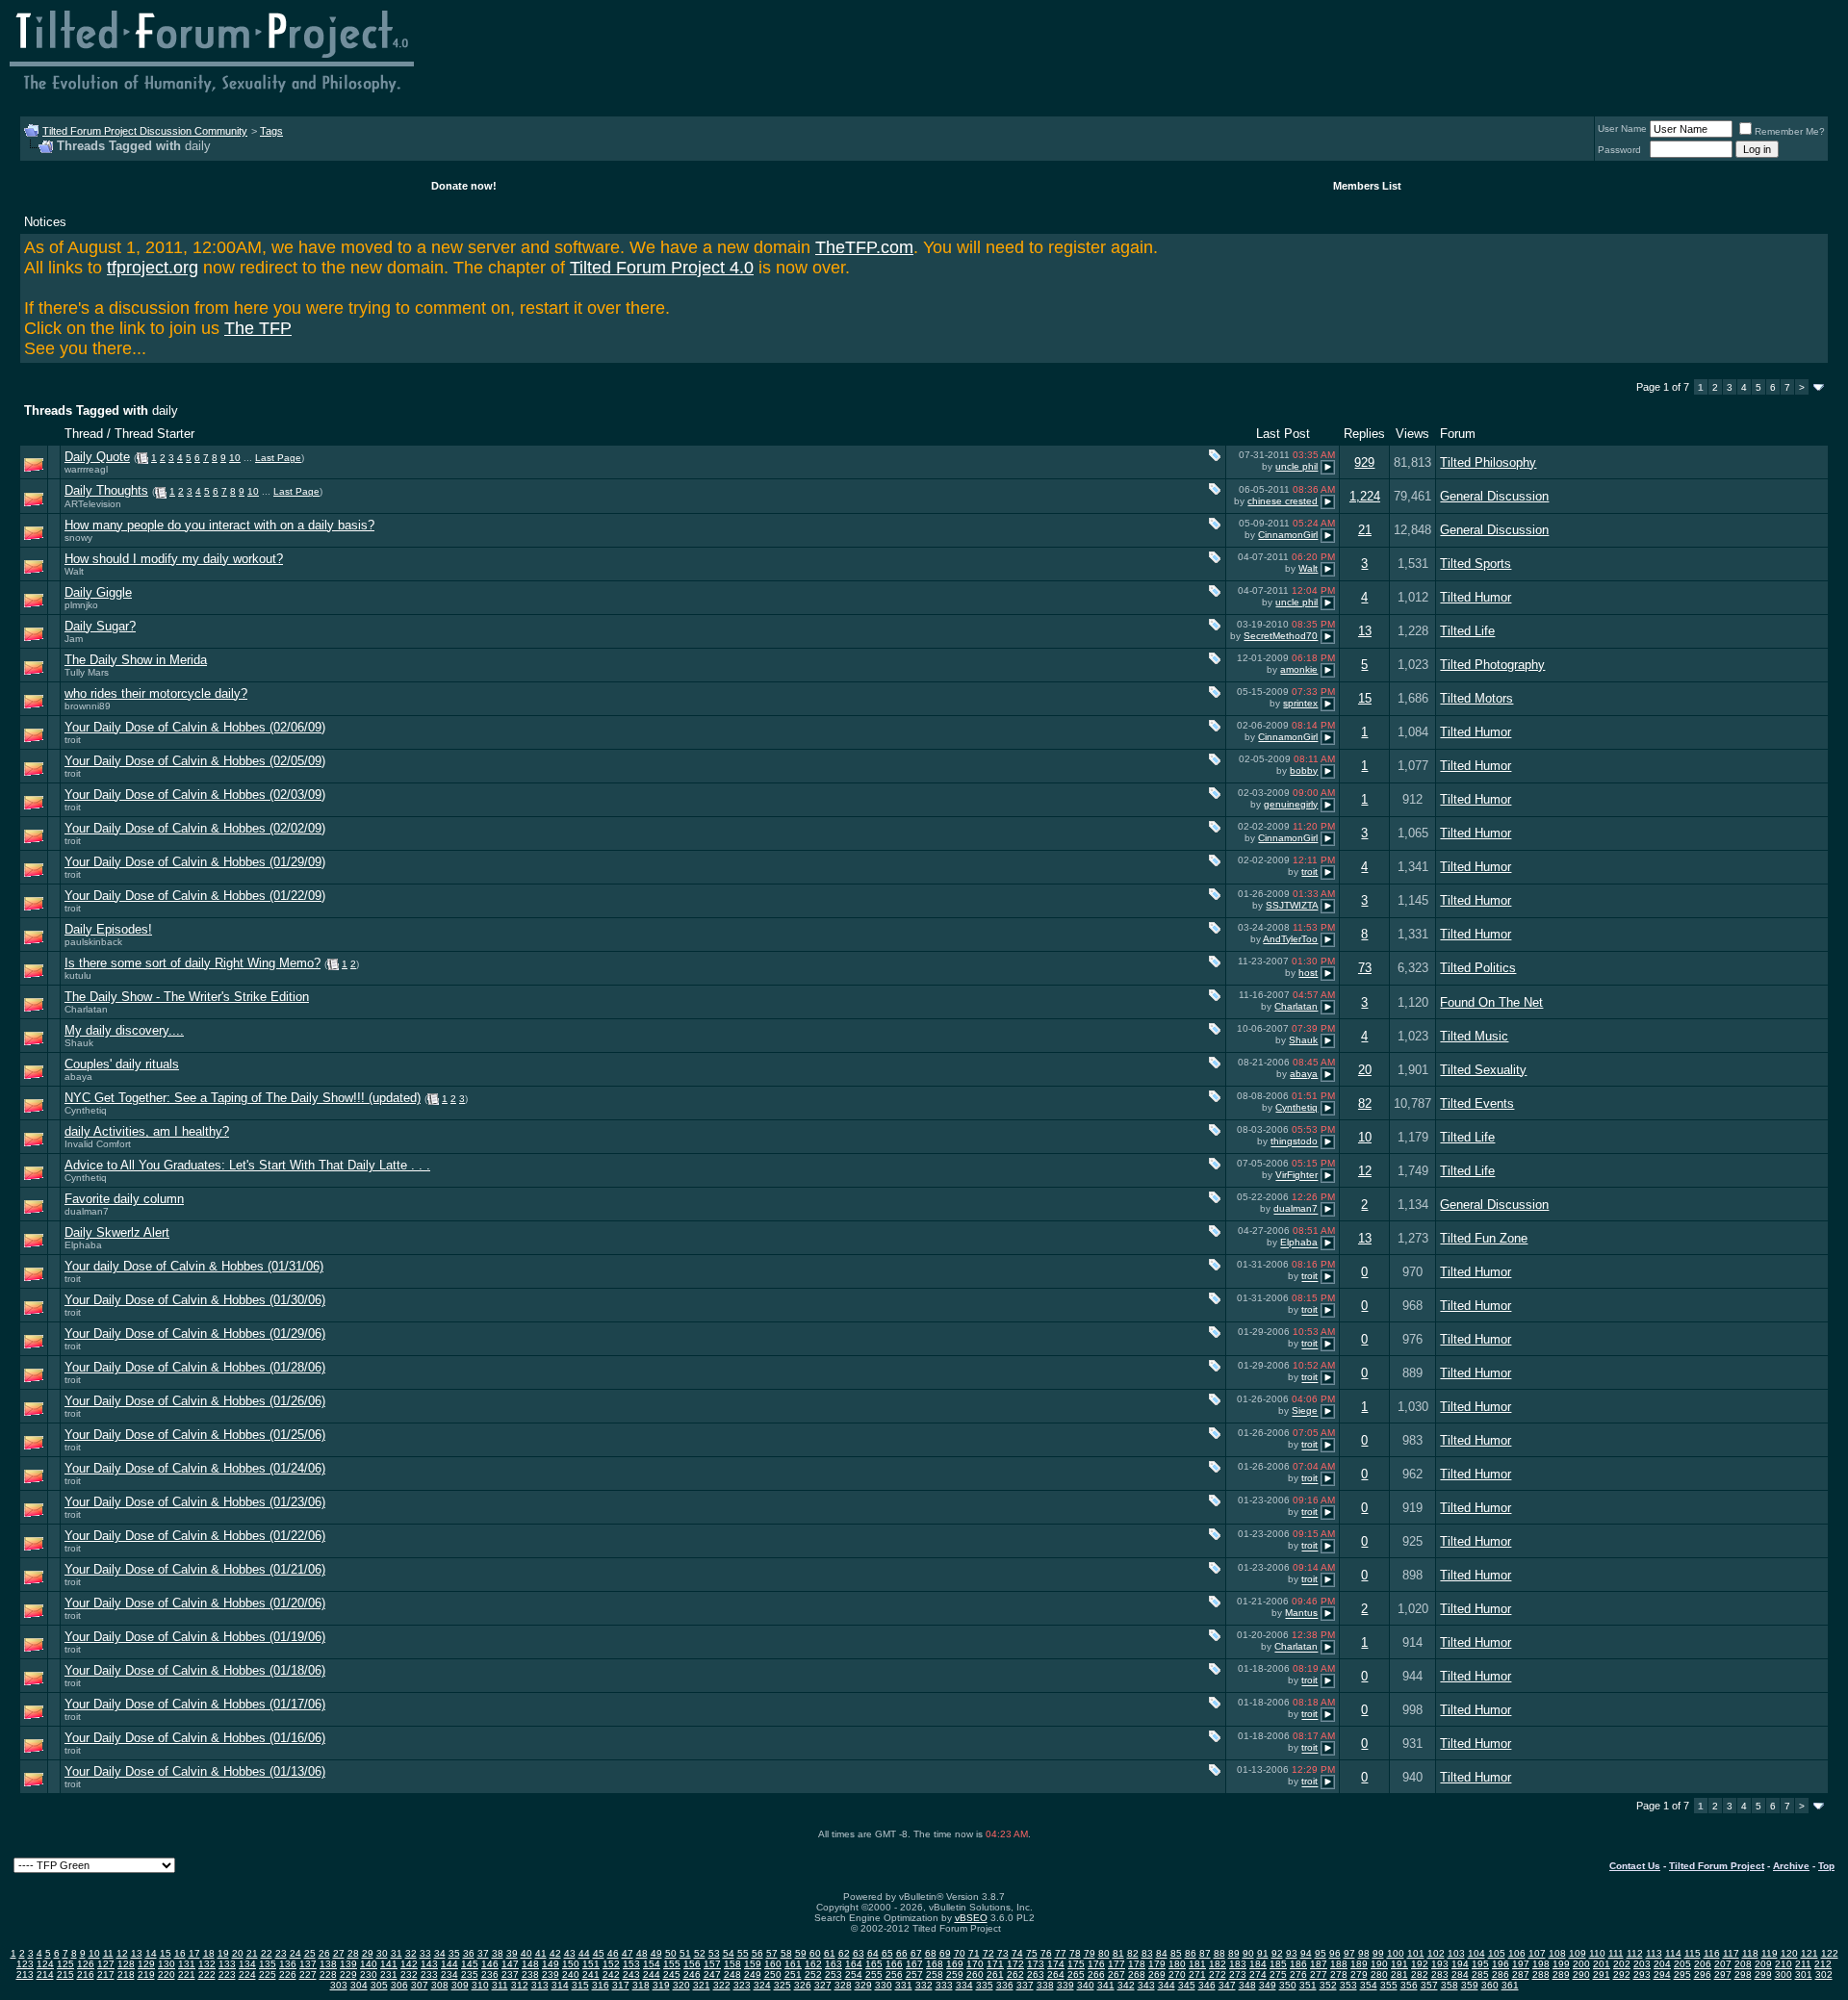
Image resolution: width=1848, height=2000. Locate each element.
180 (1177, 1964)
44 (584, 1953)
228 (328, 1974)
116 (1712, 1953)
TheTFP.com (864, 247)
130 (167, 1964)
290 (1581, 1974)
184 (1258, 1964)
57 (772, 1953)
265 (1076, 1974)
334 (964, 1985)
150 (571, 1964)
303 (339, 1985)
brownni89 (88, 706)
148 (530, 1964)
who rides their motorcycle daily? (156, 693)
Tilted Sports (1476, 564)
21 (1365, 530)
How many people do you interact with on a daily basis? (219, 525)
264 (1056, 1974)
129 (146, 1964)
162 (813, 1964)
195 (1480, 1964)
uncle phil (1296, 466)
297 (1723, 1974)
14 (151, 1953)
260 (975, 1974)
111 (1616, 1953)
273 (1238, 1974)
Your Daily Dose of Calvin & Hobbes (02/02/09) (195, 828)
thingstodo (1294, 1142)
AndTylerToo (1290, 939)
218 (126, 1974)
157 (712, 1964)
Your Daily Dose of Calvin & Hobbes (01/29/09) (195, 862)
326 (803, 1985)
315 (580, 1985)
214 (45, 1974)
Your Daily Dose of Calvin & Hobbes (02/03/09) (195, 795)
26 (324, 1953)
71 (974, 1953)
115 (1693, 1953)
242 (611, 1974)
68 (931, 1953)
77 (1061, 1953)
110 (1597, 1953)
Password (1619, 150)
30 (382, 1953)
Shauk (79, 1043)
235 (470, 1974)
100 (1396, 1953)
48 (642, 1953)
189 (1359, 1964)
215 (65, 1974)
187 (1319, 1964)
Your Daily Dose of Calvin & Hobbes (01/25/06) (195, 1435)
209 (1763, 1964)
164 (854, 1964)
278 (1339, 1974)
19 (223, 1953)
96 (1335, 1953)
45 (599, 1953)
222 (207, 1974)
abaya (78, 1077)
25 (310, 1953)
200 (1581, 1964)
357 (1429, 1985)
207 (1723, 1964)
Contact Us (1635, 1866)
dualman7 (87, 1211)
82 (1365, 1103)
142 (409, 1964)
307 (420, 1985)
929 (1364, 462)
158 (732, 1964)
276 (1298, 1974)
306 (399, 1985)
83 (1147, 1953)
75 (1032, 1953)
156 (692, 1964)
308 (440, 1985)
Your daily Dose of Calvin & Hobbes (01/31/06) (194, 1266)
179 (1157, 1964)
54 (729, 1953)
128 (126, 1964)
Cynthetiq (86, 1110)
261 (995, 1974)
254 (854, 1974)
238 (530, 1974)
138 (328, 1964)
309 (460, 1985)
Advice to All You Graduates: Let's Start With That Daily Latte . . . (247, 1165)
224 (247, 1974)
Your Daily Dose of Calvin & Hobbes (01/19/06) (195, 1637)
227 (308, 1974)
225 (268, 1974)
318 (641, 1985)
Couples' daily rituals (122, 1064)
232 (409, 1974)
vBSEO (971, 1918)
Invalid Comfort (98, 1144)
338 (1045, 1985)
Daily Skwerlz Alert (117, 1232)
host (1308, 973)
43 (570, 1953)
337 (1025, 1985)
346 (1207, 1985)
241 (591, 1974)
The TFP (258, 328)
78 (1075, 1953)
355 (1389, 1985)
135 (268, 1964)
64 (873, 1953)
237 (510, 1974)
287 (1521, 1974)
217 (106, 1974)
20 (1365, 1070)
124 (45, 1964)
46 (613, 1953)
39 (512, 1953)
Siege (1305, 1411)
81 (1118, 1953)
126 (86, 1964)
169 (955, 1964)
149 (551, 1964)
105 (1497, 1953)
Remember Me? (1790, 131)
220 (167, 1974)
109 (1578, 1953)
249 (753, 1974)
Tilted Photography (1492, 665)
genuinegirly (1291, 804)
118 (1750, 1953)
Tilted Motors (1476, 698)
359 (1470, 1985)
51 (685, 1953)
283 (1440, 1974)
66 (902, 1953)
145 (470, 1964)
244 (652, 1974)
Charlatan (86, 1009)
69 (945, 1953)
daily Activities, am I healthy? (147, 1131)
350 (1288, 1985)
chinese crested (1283, 501)
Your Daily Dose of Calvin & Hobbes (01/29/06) (195, 1333)
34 (440, 1953)
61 (830, 1953)
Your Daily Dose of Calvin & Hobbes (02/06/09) (195, 727)
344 (1167, 1985)
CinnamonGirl (1288, 535)
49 (656, 1953)
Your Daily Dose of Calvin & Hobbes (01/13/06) (195, 1771)
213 (25, 1974)
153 (631, 1964)
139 (348, 1964)
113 (1654, 1953)
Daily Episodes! (108, 929)
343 (1146, 1985)
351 (1308, 1985)
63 (859, 1953)
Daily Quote (97, 457)
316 (601, 1985)
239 (551, 1974)
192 (1420, 1964)
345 (1187, 1985)
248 (732, 1974)
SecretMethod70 (1281, 636)
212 (1823, 1964)
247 (712, 1974)
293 (1642, 1974)
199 (1561, 1964)
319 (661, 1985)
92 (1277, 1953)
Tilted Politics (1478, 968)
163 (834, 1964)
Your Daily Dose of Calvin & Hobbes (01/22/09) (195, 896)
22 (267, 1953)
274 (1258, 1974)
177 (1116, 1964)
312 (520, 1985)
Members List (1367, 186)
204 (1662, 1964)
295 (1682, 1974)
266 (1096, 1974)
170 (975, 1964)
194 (1460, 1964)
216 (86, 1974)
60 (815, 1953)
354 (1369, 1985)
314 (560, 1985)
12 (1365, 1171)
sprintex (1300, 703)
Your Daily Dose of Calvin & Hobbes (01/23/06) (195, 1502)
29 (368, 1953)
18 (209, 1953)
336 (1005, 1985)
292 (1622, 1974)
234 (449, 1974)
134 (247, 1964)
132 (207, 1964)
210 (1784, 1964)
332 (924, 1985)
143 (429, 1964)
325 (783, 1985)
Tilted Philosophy (1488, 462)
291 (1602, 1974)
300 (1784, 1974)
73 (1365, 968)
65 (887, 1953)
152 (611, 1964)
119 (1770, 1953)
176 (1096, 1964)
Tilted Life (1467, 631)
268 (1137, 1974)
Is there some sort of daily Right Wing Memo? (192, 963)
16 (180, 1953)
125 (65, 1964)
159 (753, 1964)
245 (672, 1974)
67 (916, 1953)
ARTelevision (93, 504)
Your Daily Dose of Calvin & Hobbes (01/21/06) (195, 1569)
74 (1017, 1953)
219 (146, 1974)
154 (652, 1964)
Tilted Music (1474, 1036)
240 (571, 1974)
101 (1416, 1953)
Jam (74, 639)
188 (1339, 1964)
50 (671, 1953)
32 (411, 1953)
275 (1278, 1974)
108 (1557, 1953)
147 (510, 1964)
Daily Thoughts (106, 490)
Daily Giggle (98, 592)
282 (1420, 1974)
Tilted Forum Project (1717, 1866)
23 (281, 1953)
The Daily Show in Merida (136, 660)
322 (722, 1985)
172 (1015, 1964)
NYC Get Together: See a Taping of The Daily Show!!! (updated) (243, 1098)
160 (773, 1964)
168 (935, 1964)
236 (490, 1974)
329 (863, 1985)
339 (1065, 1985)
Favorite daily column (124, 1199)
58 (786, 1953)
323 (742, 1985)
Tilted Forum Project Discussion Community (145, 131)
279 (1359, 1974)
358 (1450, 1985)
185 (1278, 1964)
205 (1682, 1964)
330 (884, 1985)
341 (1106, 1985)
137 (308, 1964)
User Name (1622, 128)
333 (944, 1985)
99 (1378, 1953)
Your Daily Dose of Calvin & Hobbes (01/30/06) (195, 1300)
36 (469, 1953)
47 (628, 1953)
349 (1268, 1985)
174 (1056, 1964)
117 (1731, 1953)
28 (353, 1953)
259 (955, 1974)
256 (894, 1974)
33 (425, 1953)
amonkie (1299, 669)
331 (904, 1985)
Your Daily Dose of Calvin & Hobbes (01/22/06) (195, 1536)
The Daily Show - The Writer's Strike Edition (187, 997)
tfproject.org (153, 268)
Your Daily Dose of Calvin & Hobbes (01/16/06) (195, 1738)
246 (692, 1974)
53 (714, 1953)
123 (25, 1964)
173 (1036, 1964)
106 (1517, 1953)
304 (359, 1985)
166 (894, 1964)
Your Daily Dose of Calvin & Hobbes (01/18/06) (195, 1670)
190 (1379, 1964)
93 (1292, 1953)
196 (1501, 1964)
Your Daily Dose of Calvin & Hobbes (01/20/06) (195, 1603)
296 (1703, 1974)
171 (995, 1964)
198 (1541, 1964)
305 (379, 1985)
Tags (271, 131)
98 (1364, 1953)
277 (1319, 1974)
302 (1824, 1974)
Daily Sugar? (100, 626)
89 (1234, 1953)
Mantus (1301, 1614)
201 (1602, 1964)
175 (1076, 1964)
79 (1090, 1953)
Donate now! (464, 186)
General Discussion (1494, 496)
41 (541, 1953)
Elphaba (83, 1245)
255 (874, 1974)
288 (1541, 1974)
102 (1436, 1953)
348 (1247, 1985)
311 (500, 1985)
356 (1409, 1985)
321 (702, 1985)
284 (1460, 1974)
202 (1622, 1964)
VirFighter (1296, 1176)
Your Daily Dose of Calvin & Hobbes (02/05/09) (195, 761)
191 (1399, 1964)
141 (389, 1964)
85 (1176, 1953)
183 (1238, 1964)
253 (834, 1974)
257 (914, 1974)
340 (1086, 1985)
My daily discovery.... (124, 1030)
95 (1321, 1953)
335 (985, 1985)
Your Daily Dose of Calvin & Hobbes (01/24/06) (195, 1468)
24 (295, 1953)
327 (823, 1985)
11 (108, 1953)
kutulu (78, 975)
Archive (1791, 1866)
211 (1803, 1964)
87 (1205, 1953)
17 (194, 1953)
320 (681, 1985)
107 (1537, 1953)
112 (1635, 1953)
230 (369, 1974)
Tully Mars (87, 672)
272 (1218, 1974)
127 (106, 1964)
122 (1830, 1953)
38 (498, 1953)
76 (1046, 1953)
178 (1137, 1964)
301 (1804, 1974)
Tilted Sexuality (1483, 1070)
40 (526, 1953)
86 (1191, 1953)
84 (1162, 1953)
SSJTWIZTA (1292, 905)
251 (793, 1974)
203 (1642, 1964)
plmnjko (81, 605)
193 (1440, 1964)
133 (227, 1964)
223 (227, 1974)
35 (454, 1953)
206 (1703, 1964)
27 (339, 1953)
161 (793, 1964)
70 (960, 1953)
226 (288, 1974)
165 (874, 1964)
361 (1510, 1985)
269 (1157, 1974)
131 (187, 1964)
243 (631, 1974)
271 (1197, 1974)
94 (1306, 1953)
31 (397, 1953)
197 (1521, 1964)
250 (773, 1974)
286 (1501, 1974)
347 (1227, 1985)
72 (988, 1953)
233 (429, 1974)
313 (540, 1985)
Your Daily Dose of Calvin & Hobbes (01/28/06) (195, 1367)
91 (1263, 1953)
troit (73, 740)
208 (1743, 1964)
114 (1673, 1953)
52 (700, 1953)
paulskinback (93, 942)
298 (1743, 1974)
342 (1126, 1985)
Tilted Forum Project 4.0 (662, 268)
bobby (1304, 770)
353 (1348, 1985)
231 (389, 1974)
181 (1197, 1964)
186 (1298, 1964)
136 (288, 1964)
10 (235, 458)
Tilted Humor (1476, 597)
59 (801, 1953)
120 (1789, 1953)
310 (480, 1985)
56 (757, 1953)
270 (1177, 1974)
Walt (74, 571)
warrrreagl (86, 469)
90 (1248, 1953)
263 (1036, 1974)
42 (555, 1953)
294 (1662, 1974)
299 (1763, 1974)
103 (1456, 1953)
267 (1116, 1974)
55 (743, 1953)
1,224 (1365, 496)
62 (844, 1953)
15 (1365, 698)
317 (621, 1985)
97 (1349, 1953)
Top (1826, 1866)
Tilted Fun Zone (1484, 1238)
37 (483, 1953)
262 (1015, 1974)
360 (1490, 1985)
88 (1219, 1953)
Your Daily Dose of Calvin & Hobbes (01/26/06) (195, 1401)
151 (591, 1964)
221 (187, 1974)
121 (1809, 1953)
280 (1379, 1974)
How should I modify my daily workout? (174, 559)
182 (1218, 1964)
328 (843, 1985)
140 (369, 1964)
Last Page (278, 458)
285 (1480, 1974)
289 (1561, 1974)
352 (1328, 1985)
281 (1399, 1974)
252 (813, 1974)
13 (1365, 631)
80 (1104, 1953)
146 (490, 1964)
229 (348, 1974)
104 (1476, 1953)
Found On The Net (1491, 1002)
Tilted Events (1477, 1103)
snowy (78, 538)
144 (449, 1964)
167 (914, 1964)
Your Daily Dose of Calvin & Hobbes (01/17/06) (195, 1704)
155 (672, 1964)
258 (935, 1974)
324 (762, 1985)
